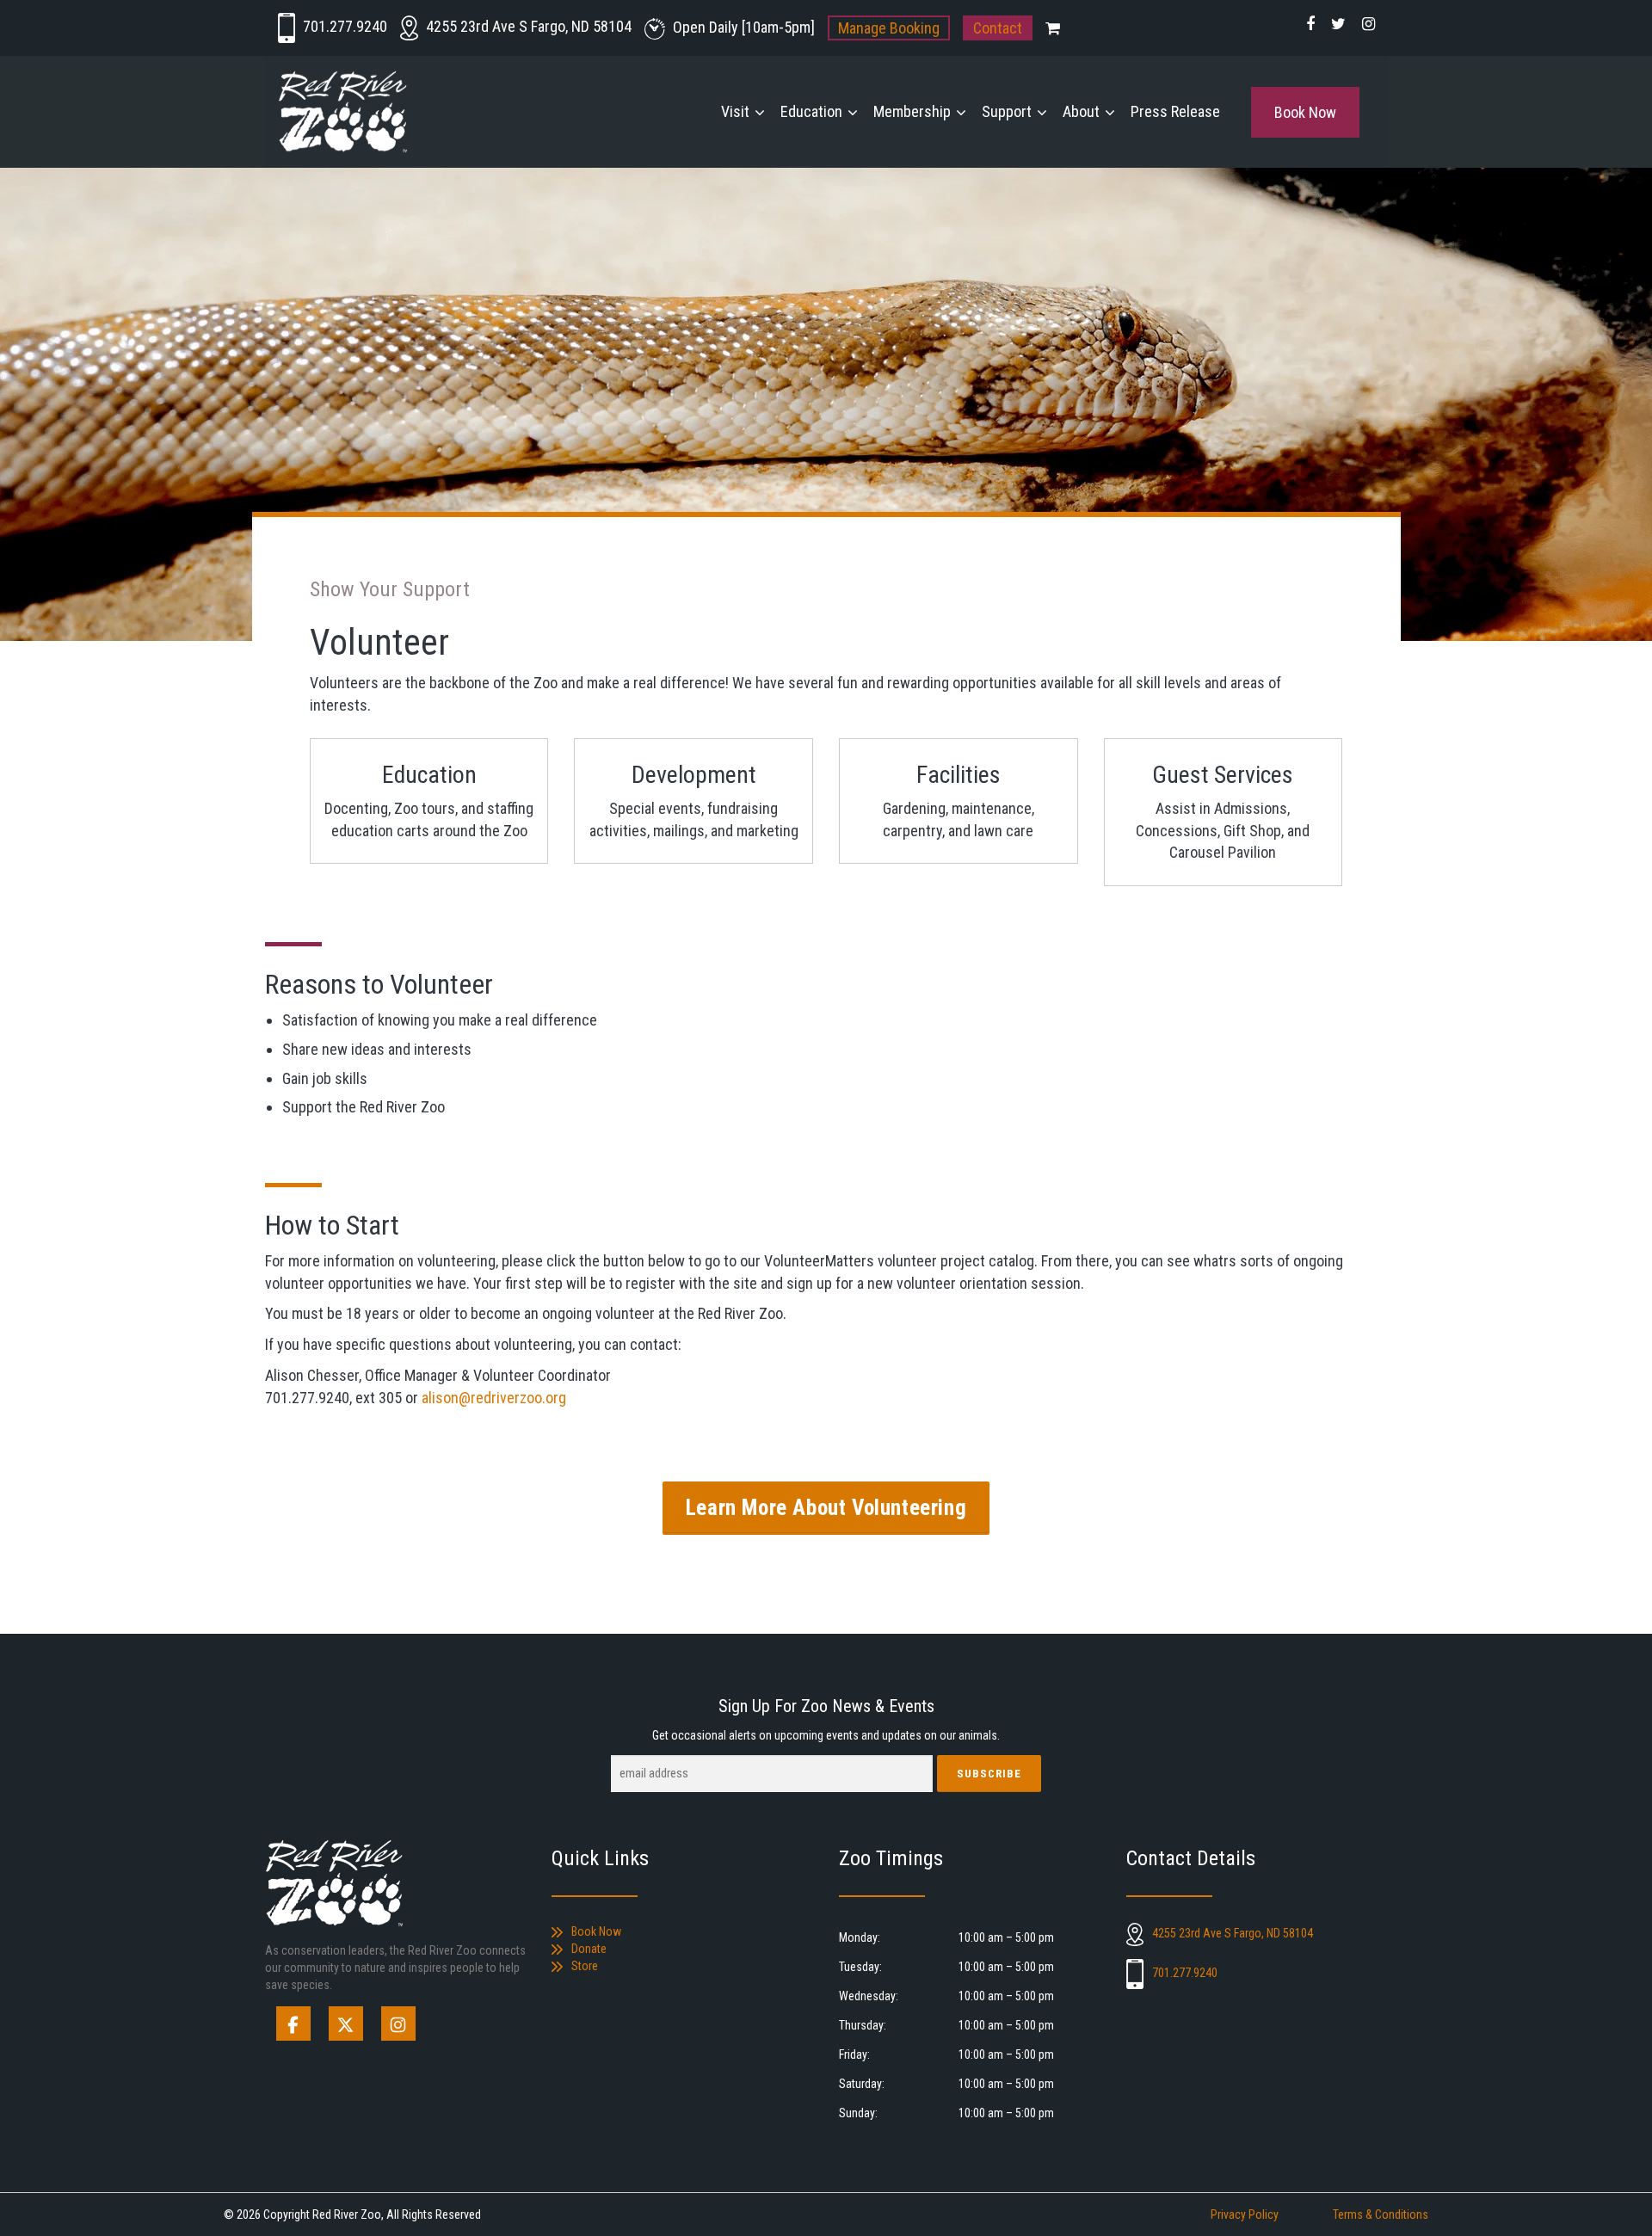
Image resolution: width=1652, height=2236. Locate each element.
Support (1007, 111)
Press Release (1175, 111)
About (1081, 111)
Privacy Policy (1245, 2214)
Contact (998, 28)
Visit (735, 111)
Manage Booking (889, 28)
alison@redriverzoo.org (494, 1398)
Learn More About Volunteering (826, 1508)
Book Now (1305, 112)
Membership (912, 111)
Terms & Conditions (1381, 2214)
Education (811, 111)
